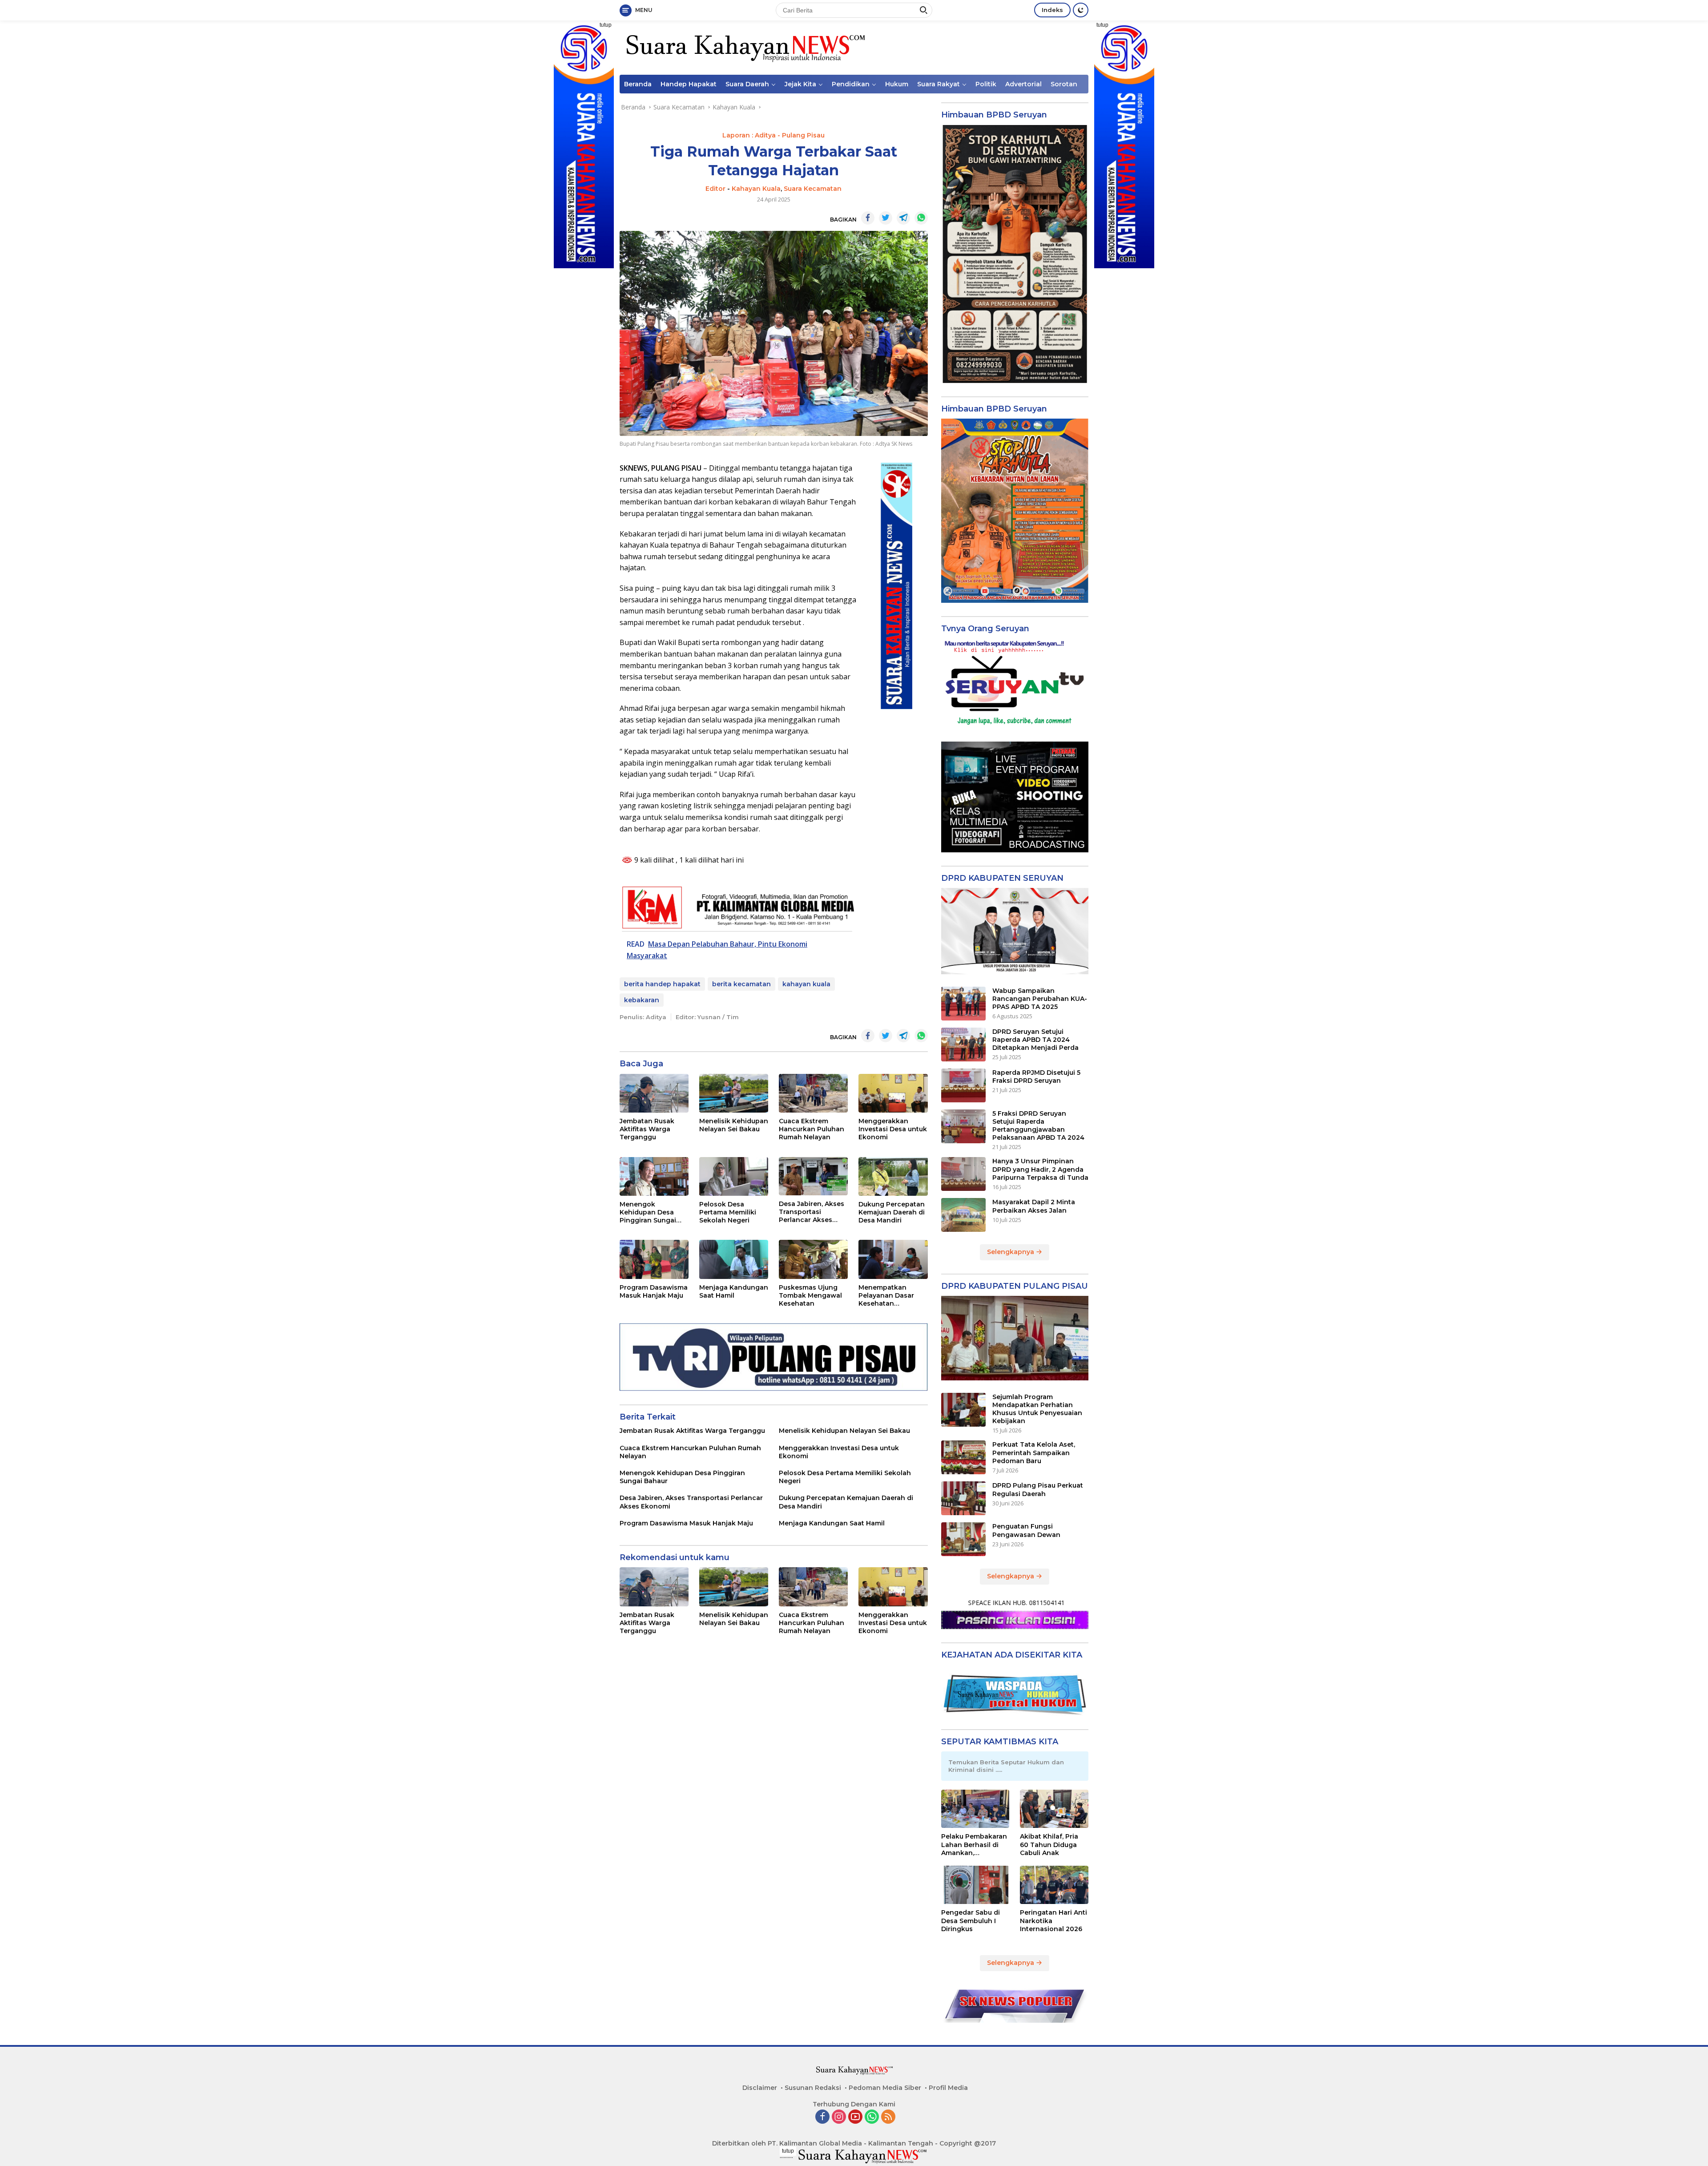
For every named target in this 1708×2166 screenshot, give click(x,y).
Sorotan (1064, 84)
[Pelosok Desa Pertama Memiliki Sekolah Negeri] (734, 1176)
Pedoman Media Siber (885, 2088)
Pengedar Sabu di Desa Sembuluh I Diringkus (971, 1920)
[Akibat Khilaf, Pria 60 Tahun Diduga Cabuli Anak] (1054, 1809)
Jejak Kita (800, 84)
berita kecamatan (741, 984)
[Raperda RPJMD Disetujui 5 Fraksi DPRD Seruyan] (963, 1085)
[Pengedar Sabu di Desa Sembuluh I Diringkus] (975, 1885)
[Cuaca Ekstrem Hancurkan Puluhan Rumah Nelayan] (813, 1093)
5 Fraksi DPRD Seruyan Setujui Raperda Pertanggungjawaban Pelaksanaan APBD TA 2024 (1038, 1126)
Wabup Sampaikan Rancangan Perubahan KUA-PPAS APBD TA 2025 (1040, 999)
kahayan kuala (806, 984)
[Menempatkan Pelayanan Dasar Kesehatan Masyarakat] (893, 1259)
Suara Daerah (747, 84)
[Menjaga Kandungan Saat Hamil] (734, 1259)
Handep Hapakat (689, 84)
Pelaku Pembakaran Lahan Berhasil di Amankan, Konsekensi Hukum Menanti (974, 1845)
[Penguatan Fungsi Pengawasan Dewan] (963, 1539)
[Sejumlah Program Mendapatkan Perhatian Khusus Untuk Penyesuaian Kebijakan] (963, 1410)
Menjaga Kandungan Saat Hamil (734, 1291)
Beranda (638, 84)
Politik (986, 84)
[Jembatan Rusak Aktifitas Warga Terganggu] (654, 1093)
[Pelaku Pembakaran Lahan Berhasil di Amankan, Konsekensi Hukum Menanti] (975, 1809)
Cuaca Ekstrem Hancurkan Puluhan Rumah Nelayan (812, 1129)
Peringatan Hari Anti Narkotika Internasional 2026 (1053, 1920)
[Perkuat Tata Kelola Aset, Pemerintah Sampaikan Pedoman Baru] (963, 1457)
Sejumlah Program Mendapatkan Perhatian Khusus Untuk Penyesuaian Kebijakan (1037, 1409)
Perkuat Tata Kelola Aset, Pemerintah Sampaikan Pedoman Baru (1034, 1452)
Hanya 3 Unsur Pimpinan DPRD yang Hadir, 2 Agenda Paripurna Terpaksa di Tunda (1040, 1169)
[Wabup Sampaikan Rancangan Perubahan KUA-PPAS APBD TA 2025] (963, 1004)
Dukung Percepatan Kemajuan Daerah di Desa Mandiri (892, 1212)
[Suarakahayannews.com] (744, 47)
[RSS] (888, 2117)
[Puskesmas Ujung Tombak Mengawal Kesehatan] (813, 1259)
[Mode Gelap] (1081, 10)
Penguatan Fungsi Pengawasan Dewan (1026, 1530)
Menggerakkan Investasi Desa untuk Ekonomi (893, 1129)
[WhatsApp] (872, 2117)
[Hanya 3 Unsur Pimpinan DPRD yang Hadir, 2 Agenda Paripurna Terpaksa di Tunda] (963, 1174)
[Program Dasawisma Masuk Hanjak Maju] (654, 1259)
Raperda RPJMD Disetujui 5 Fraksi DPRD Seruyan (1036, 1077)
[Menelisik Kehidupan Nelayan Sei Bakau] (734, 1093)
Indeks (1052, 10)
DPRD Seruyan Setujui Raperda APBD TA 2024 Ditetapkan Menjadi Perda (1035, 1040)
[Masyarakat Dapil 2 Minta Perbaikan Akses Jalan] (963, 1215)
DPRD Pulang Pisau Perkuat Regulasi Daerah (1038, 1489)
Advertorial (1023, 84)
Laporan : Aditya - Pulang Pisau (773, 135)
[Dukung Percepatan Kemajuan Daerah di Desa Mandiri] (893, 1176)
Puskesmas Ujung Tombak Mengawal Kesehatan (810, 1295)
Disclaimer (760, 2088)
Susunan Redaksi (813, 2088)
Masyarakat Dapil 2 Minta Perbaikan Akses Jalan (1034, 1206)
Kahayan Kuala (756, 189)
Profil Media (948, 2088)
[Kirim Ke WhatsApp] (921, 218)
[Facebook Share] (868, 218)
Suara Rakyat (939, 84)
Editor (715, 189)
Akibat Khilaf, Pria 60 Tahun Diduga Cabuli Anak (1049, 1844)
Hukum (897, 84)
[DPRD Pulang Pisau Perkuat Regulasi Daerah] (963, 1498)
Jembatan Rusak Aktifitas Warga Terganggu (647, 1129)
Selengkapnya (1011, 1252)
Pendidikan (851, 84)
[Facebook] (822, 2117)
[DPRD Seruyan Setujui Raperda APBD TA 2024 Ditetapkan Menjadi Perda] (963, 1045)
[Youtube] (855, 2117)
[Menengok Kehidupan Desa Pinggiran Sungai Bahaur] (654, 1176)
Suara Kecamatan (813, 189)
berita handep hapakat (662, 984)
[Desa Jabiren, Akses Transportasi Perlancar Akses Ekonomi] (813, 1176)
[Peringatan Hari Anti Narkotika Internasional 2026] (1054, 1885)
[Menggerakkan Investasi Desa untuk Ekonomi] (893, 1093)
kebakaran (642, 1000)
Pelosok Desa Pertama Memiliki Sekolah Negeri (728, 1212)
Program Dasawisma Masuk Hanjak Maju (654, 1291)
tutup (606, 25)
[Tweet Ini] (886, 218)
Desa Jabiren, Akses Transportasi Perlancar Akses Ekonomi (812, 1212)
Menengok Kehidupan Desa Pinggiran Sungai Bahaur (648, 1212)
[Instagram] (839, 2117)
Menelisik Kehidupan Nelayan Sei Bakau (734, 1125)
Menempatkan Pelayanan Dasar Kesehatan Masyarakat (886, 1296)
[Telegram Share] (903, 218)
